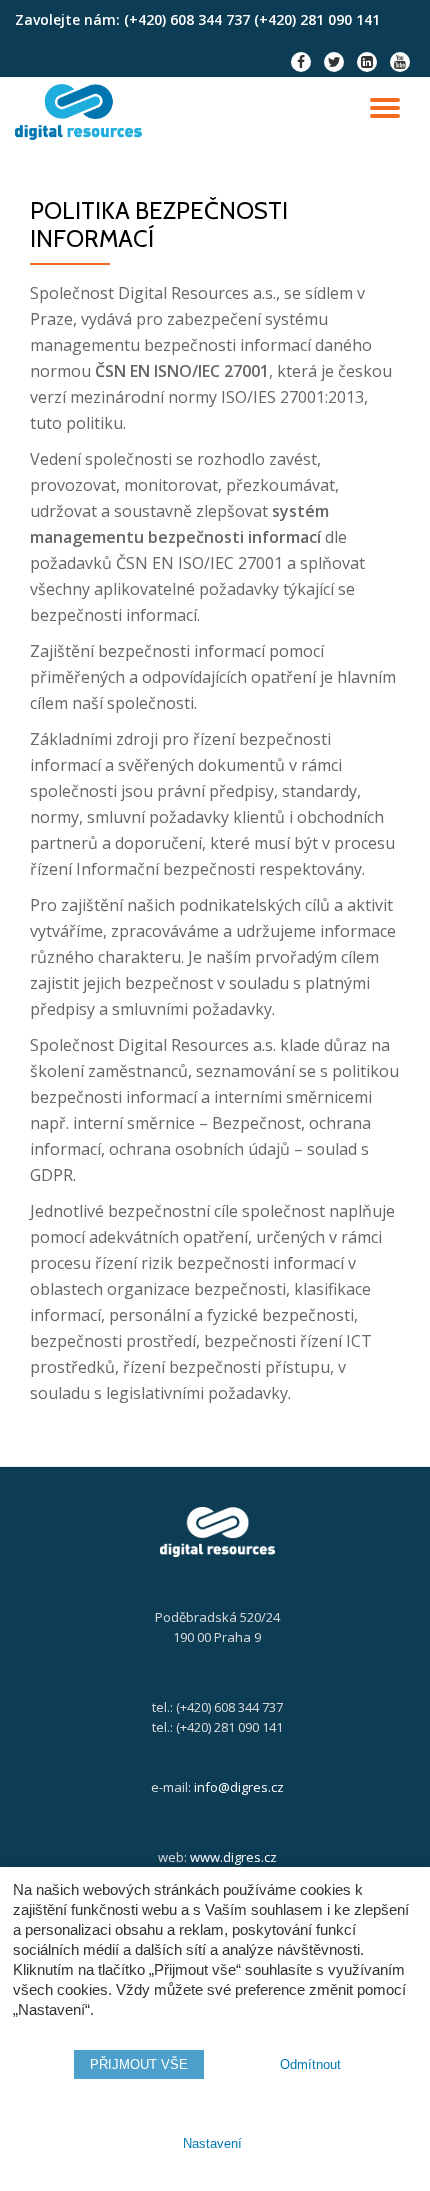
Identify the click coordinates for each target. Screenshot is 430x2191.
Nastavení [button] (212, 2143)
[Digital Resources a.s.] (82, 112)
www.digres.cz (233, 1857)
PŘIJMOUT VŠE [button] (139, 2064)
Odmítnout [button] (310, 2064)
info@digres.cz (239, 1787)
